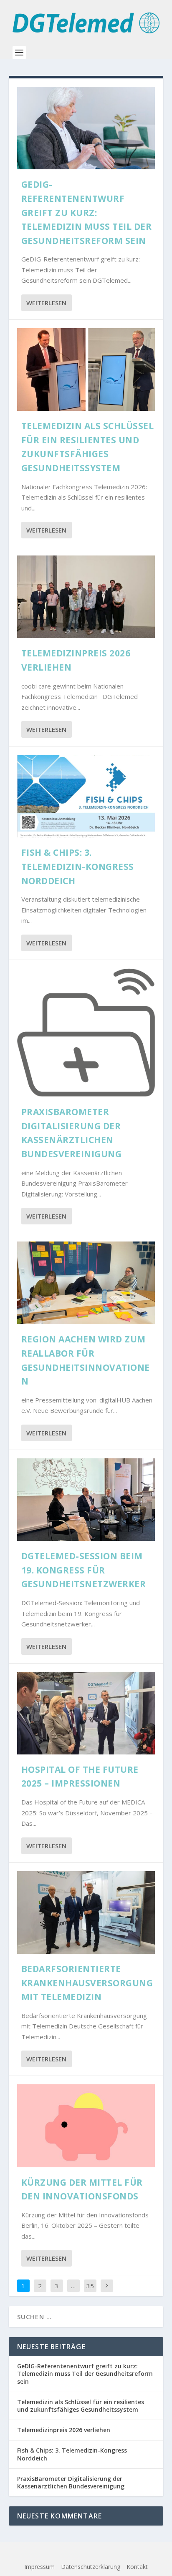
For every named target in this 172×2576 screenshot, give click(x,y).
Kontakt (137, 2567)
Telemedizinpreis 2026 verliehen (64, 2430)
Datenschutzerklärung (91, 2567)
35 (90, 2286)
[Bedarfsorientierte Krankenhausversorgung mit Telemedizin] (86, 1913)
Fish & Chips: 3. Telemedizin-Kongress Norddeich (78, 866)
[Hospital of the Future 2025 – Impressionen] (86, 1713)
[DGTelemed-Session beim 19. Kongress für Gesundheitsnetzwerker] (86, 1500)
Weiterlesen (46, 303)
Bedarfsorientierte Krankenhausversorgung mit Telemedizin (87, 1983)
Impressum (39, 2567)
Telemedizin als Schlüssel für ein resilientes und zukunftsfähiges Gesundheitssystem (81, 2406)
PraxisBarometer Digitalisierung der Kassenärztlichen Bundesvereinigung (71, 2482)
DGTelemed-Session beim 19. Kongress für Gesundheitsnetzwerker (84, 1570)
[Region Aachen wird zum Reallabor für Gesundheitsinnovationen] (86, 1283)
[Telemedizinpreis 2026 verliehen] (86, 597)
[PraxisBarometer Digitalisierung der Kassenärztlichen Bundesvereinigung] (86, 1033)
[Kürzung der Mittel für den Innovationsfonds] (86, 2126)
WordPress (150, 2554)
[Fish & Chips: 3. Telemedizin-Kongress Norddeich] (86, 796)
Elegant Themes (69, 2554)
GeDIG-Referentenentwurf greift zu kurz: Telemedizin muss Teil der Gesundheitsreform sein (87, 212)
